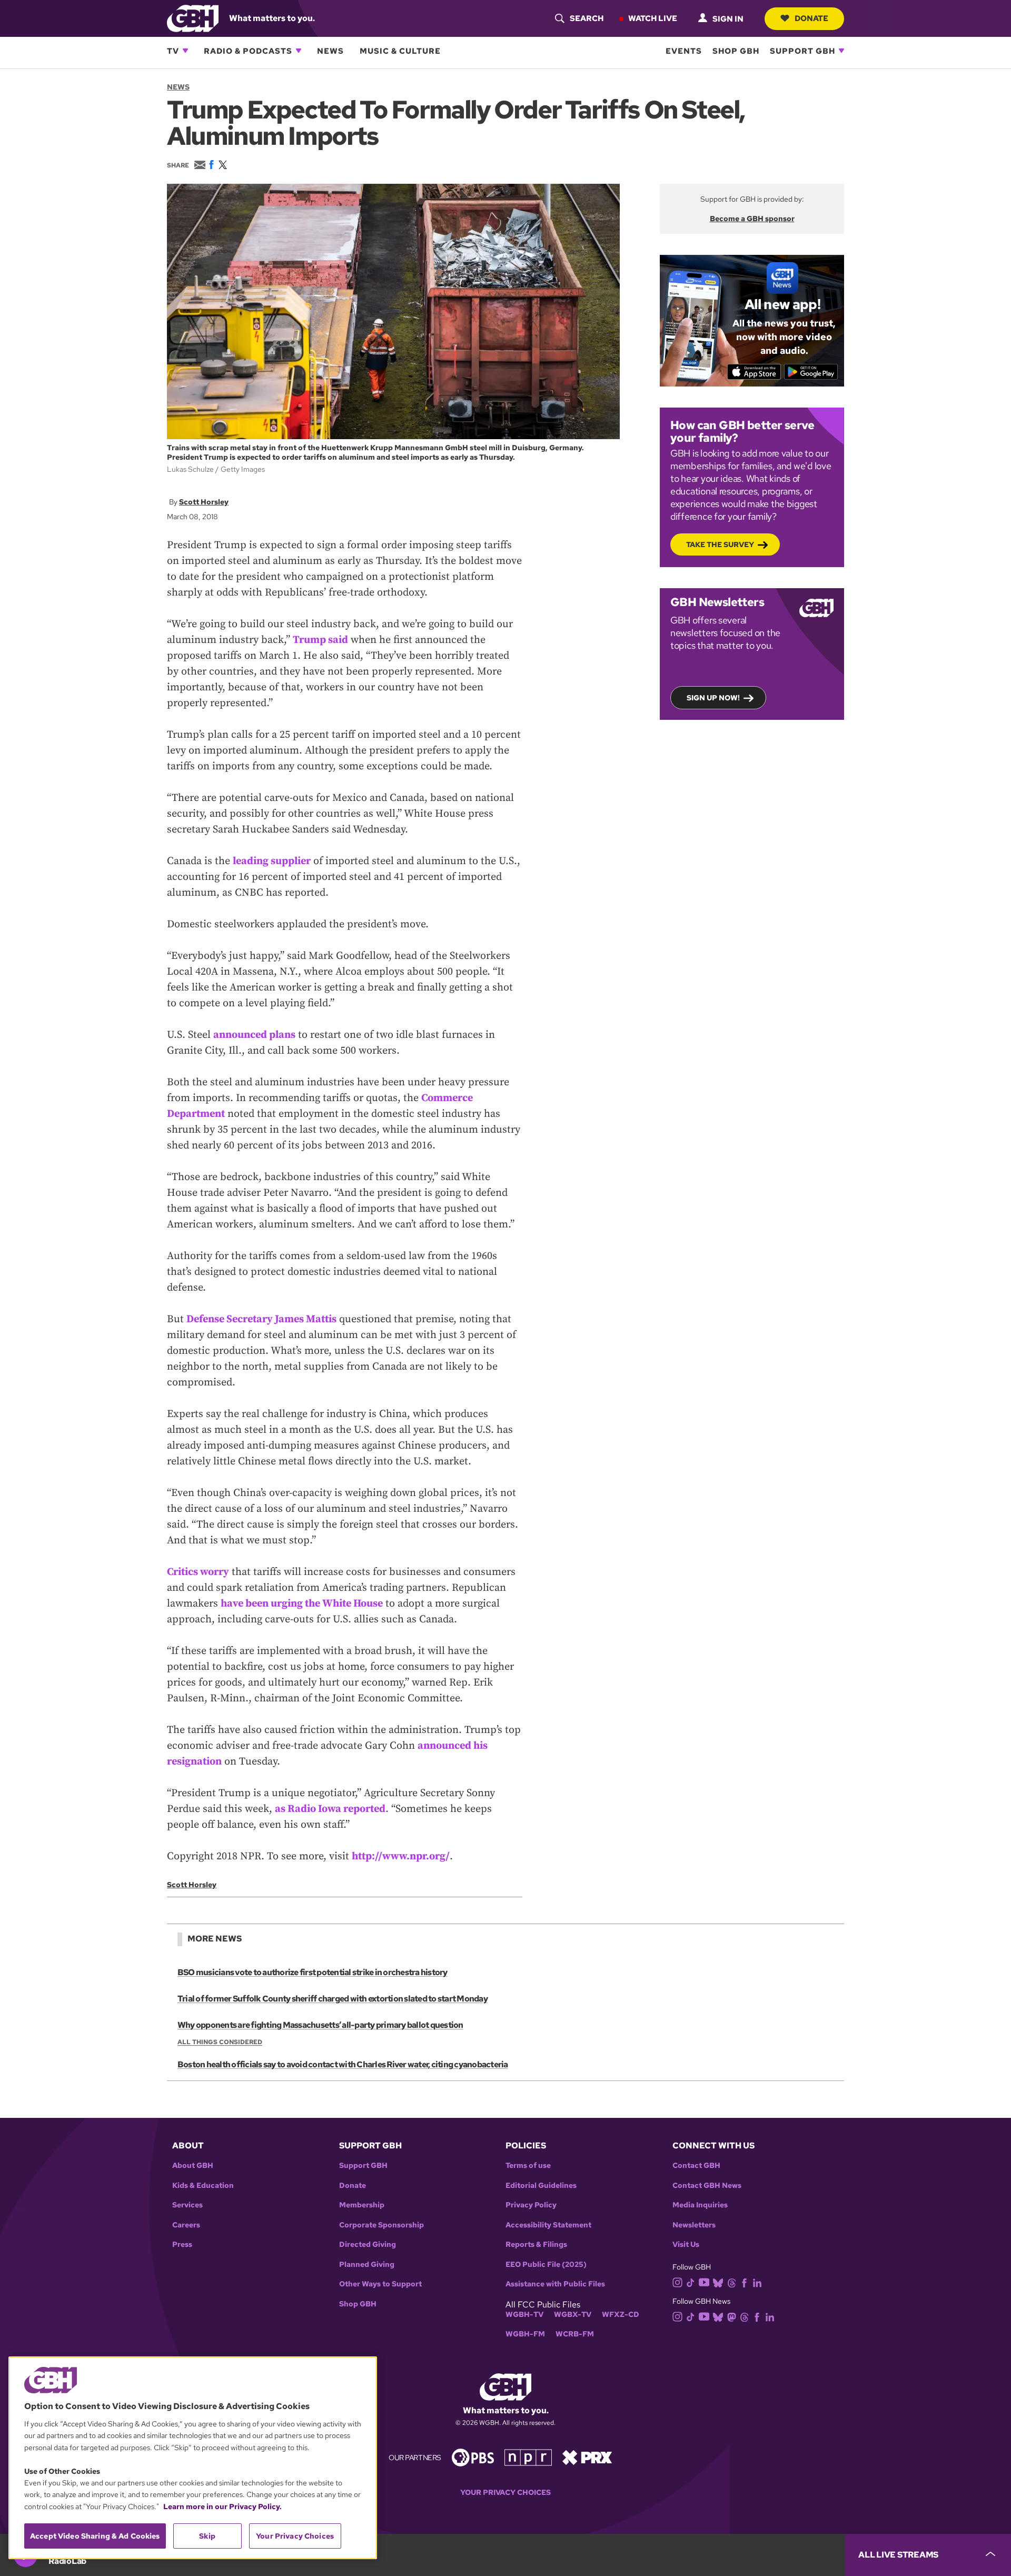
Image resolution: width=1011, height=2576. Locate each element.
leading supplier (272, 861)
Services (187, 2205)
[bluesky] (718, 2282)
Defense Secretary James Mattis (261, 1319)
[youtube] (704, 2281)
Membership (362, 2205)
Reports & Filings (536, 2245)
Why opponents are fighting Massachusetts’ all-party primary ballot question (320, 2025)
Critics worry (198, 1572)
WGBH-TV (524, 2315)
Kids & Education (203, 2186)
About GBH (193, 2166)
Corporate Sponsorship (381, 2225)
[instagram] (678, 2281)
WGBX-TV (573, 2315)
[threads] (732, 2282)
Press (182, 2245)
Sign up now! (713, 698)
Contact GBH (696, 2166)
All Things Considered (220, 2042)
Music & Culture (400, 51)
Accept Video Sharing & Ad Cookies (95, 2536)
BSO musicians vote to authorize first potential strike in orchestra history (313, 1972)
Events (684, 51)
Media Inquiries (700, 2205)
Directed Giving (368, 2245)
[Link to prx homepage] (587, 2457)
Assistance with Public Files (555, 2284)
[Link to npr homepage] (528, 2457)
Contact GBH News (707, 2186)
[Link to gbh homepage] (193, 18)
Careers (186, 2225)
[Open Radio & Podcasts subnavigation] (299, 51)
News (330, 51)
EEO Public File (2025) (546, 2265)
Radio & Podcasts (248, 51)
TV (173, 51)
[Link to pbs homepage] (473, 2457)
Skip (207, 2536)
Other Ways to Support (380, 2284)
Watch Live (653, 18)
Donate (811, 18)
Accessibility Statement (548, 2225)
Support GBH (802, 51)
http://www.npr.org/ (401, 1856)
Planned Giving (367, 2265)
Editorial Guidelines (541, 2186)
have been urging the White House (302, 1604)
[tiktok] (691, 2282)
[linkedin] (757, 2282)
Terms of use (528, 2166)
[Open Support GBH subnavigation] (841, 51)
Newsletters (694, 2225)
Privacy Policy (531, 2205)
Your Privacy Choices (506, 2493)
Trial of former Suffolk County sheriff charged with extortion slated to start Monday (333, 1999)
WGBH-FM (525, 2334)
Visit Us (686, 2245)
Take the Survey (720, 544)
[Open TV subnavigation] (185, 51)
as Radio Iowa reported (330, 1809)
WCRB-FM (575, 2334)
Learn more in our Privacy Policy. (222, 2506)
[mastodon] (732, 2317)
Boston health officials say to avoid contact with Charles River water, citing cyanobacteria (343, 2064)
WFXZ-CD (621, 2315)
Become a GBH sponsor (752, 219)
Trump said (320, 640)
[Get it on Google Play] (811, 372)
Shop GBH (736, 51)
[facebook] (744, 2282)
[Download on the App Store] (754, 372)
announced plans (254, 1035)
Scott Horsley (204, 502)
